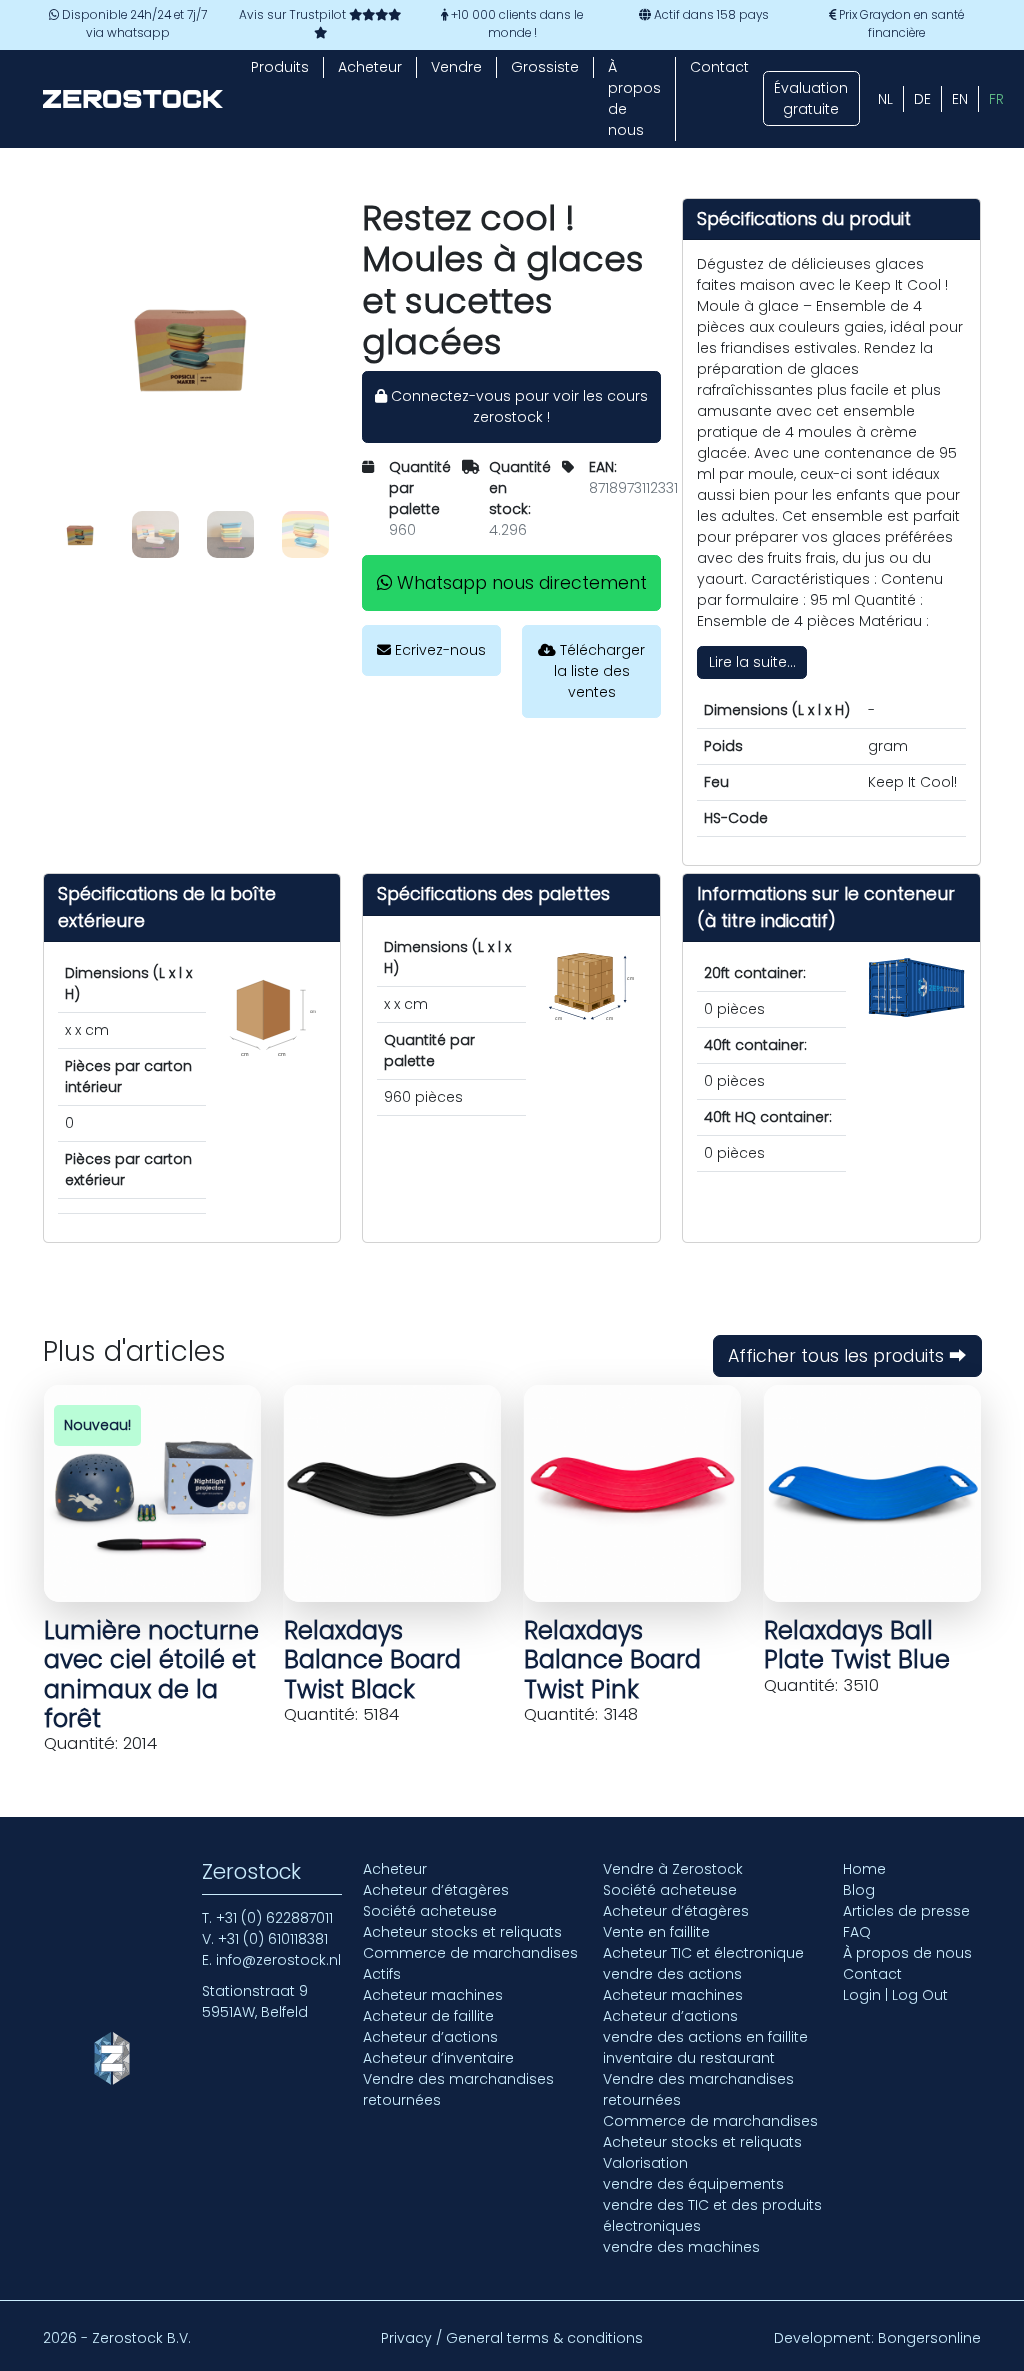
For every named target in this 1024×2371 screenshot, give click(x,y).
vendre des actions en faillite (705, 2037)
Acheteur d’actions (430, 2037)
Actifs (382, 1974)
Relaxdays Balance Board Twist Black (372, 1659)
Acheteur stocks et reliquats (462, 1932)
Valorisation (645, 2163)
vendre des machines (681, 2247)
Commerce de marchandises (470, 1953)
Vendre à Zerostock (673, 1869)
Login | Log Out (895, 1995)
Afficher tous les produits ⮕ (847, 1356)
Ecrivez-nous (438, 650)
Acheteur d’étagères (436, 1890)
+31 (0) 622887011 (274, 1918)
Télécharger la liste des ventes (600, 671)
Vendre (456, 67)
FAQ (857, 1932)
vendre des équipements (693, 2184)
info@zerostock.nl (278, 1960)
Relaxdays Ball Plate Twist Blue (857, 1645)
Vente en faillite (656, 1932)
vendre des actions (672, 1974)
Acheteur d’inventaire (438, 2058)
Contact (719, 67)
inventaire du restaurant (689, 2058)
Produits (280, 67)
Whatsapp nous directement (519, 583)
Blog (859, 1890)
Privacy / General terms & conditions (512, 2338)
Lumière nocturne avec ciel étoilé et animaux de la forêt (151, 1674)
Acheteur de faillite (428, 2016)
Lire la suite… (752, 662)
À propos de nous (634, 98)
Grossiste (545, 67)
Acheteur (370, 67)
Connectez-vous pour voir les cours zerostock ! (517, 406)
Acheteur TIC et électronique (703, 1953)
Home (864, 1869)
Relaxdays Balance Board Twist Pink (612, 1659)
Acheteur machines (433, 1995)
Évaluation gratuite (811, 98)
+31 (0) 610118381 (273, 1939)
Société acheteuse (430, 1911)
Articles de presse (906, 1911)
